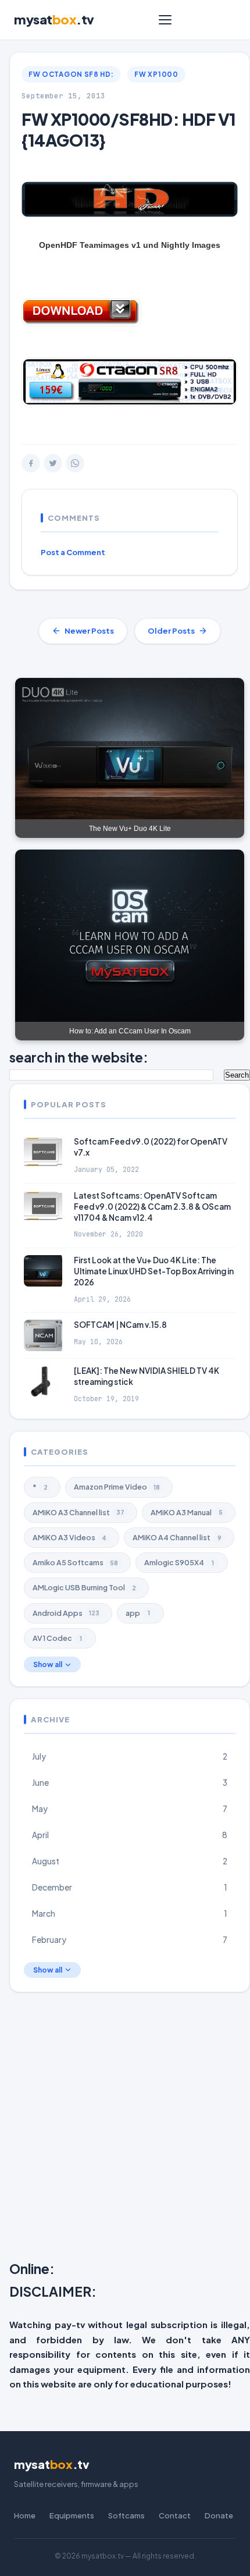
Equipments (72, 2515)
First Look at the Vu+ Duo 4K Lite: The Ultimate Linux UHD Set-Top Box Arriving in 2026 (154, 1271)
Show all (48, 1664)
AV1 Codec (57, 1638)
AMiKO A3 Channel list (78, 1512)
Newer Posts (89, 631)
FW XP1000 (156, 74)
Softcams (126, 2515)
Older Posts (171, 631)
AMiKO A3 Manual (187, 1512)
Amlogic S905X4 (179, 1562)
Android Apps (66, 1613)
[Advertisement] (125, 2129)
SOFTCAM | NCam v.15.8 (120, 1325)
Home (25, 2515)
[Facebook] (31, 463)
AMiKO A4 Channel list (177, 1537)
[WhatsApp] (75, 463)
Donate (219, 2515)
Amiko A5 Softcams (75, 1562)
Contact (175, 2515)
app (138, 1613)
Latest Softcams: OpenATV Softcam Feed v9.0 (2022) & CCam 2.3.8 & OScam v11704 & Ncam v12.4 (152, 1207)
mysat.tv (54, 19)
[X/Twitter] (53, 463)
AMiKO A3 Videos (69, 1537)
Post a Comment (73, 552)
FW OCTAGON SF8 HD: (71, 74)
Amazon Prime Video (117, 1487)
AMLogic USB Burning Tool (84, 1587)
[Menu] (165, 20)
